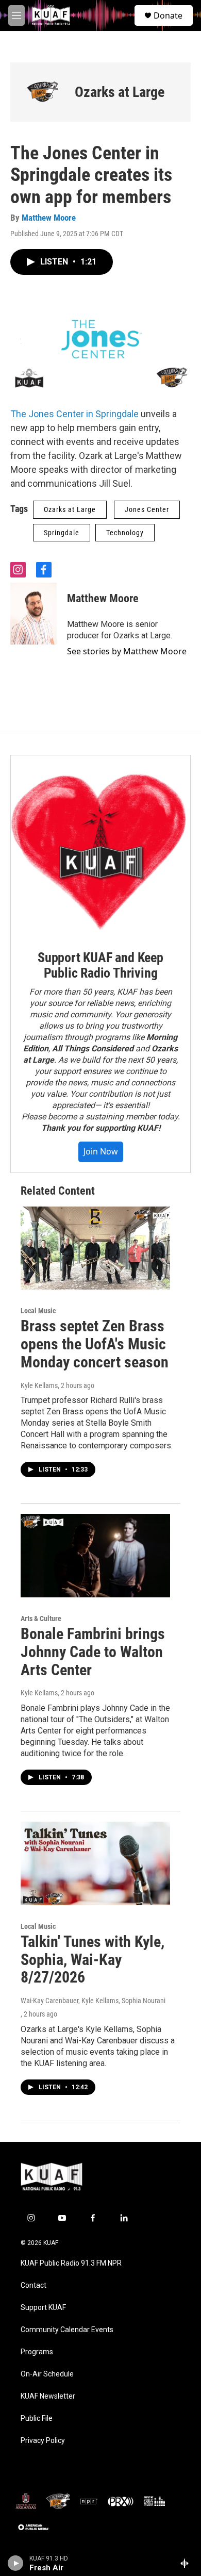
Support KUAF (43, 2308)
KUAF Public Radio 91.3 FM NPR (71, 2263)
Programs (37, 2352)
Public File (37, 2418)
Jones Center (147, 509)
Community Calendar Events (67, 2330)
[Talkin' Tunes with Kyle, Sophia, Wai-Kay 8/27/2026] (95, 1863)
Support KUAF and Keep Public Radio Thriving (100, 965)
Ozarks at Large (120, 92)
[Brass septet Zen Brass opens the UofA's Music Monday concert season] (95, 1248)
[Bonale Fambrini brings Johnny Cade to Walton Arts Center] (95, 1556)
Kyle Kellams (39, 1385)
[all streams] (187, 2563)
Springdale (62, 533)
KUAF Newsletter (48, 2396)
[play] (16, 2563)
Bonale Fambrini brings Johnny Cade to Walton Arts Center (93, 1652)
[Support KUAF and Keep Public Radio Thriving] (100, 845)
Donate (168, 15)
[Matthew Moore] (33, 614)
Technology (125, 533)
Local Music (38, 1311)
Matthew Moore (49, 218)
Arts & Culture (41, 1619)
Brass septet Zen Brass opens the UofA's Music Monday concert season (95, 1344)
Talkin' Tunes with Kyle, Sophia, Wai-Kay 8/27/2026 (93, 1960)
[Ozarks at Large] (43, 92)
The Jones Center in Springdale (74, 414)
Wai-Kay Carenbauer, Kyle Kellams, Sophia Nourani (93, 2001)
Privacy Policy (43, 2441)
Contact (33, 2285)
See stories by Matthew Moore (127, 651)
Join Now (101, 1151)
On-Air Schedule (47, 2374)
